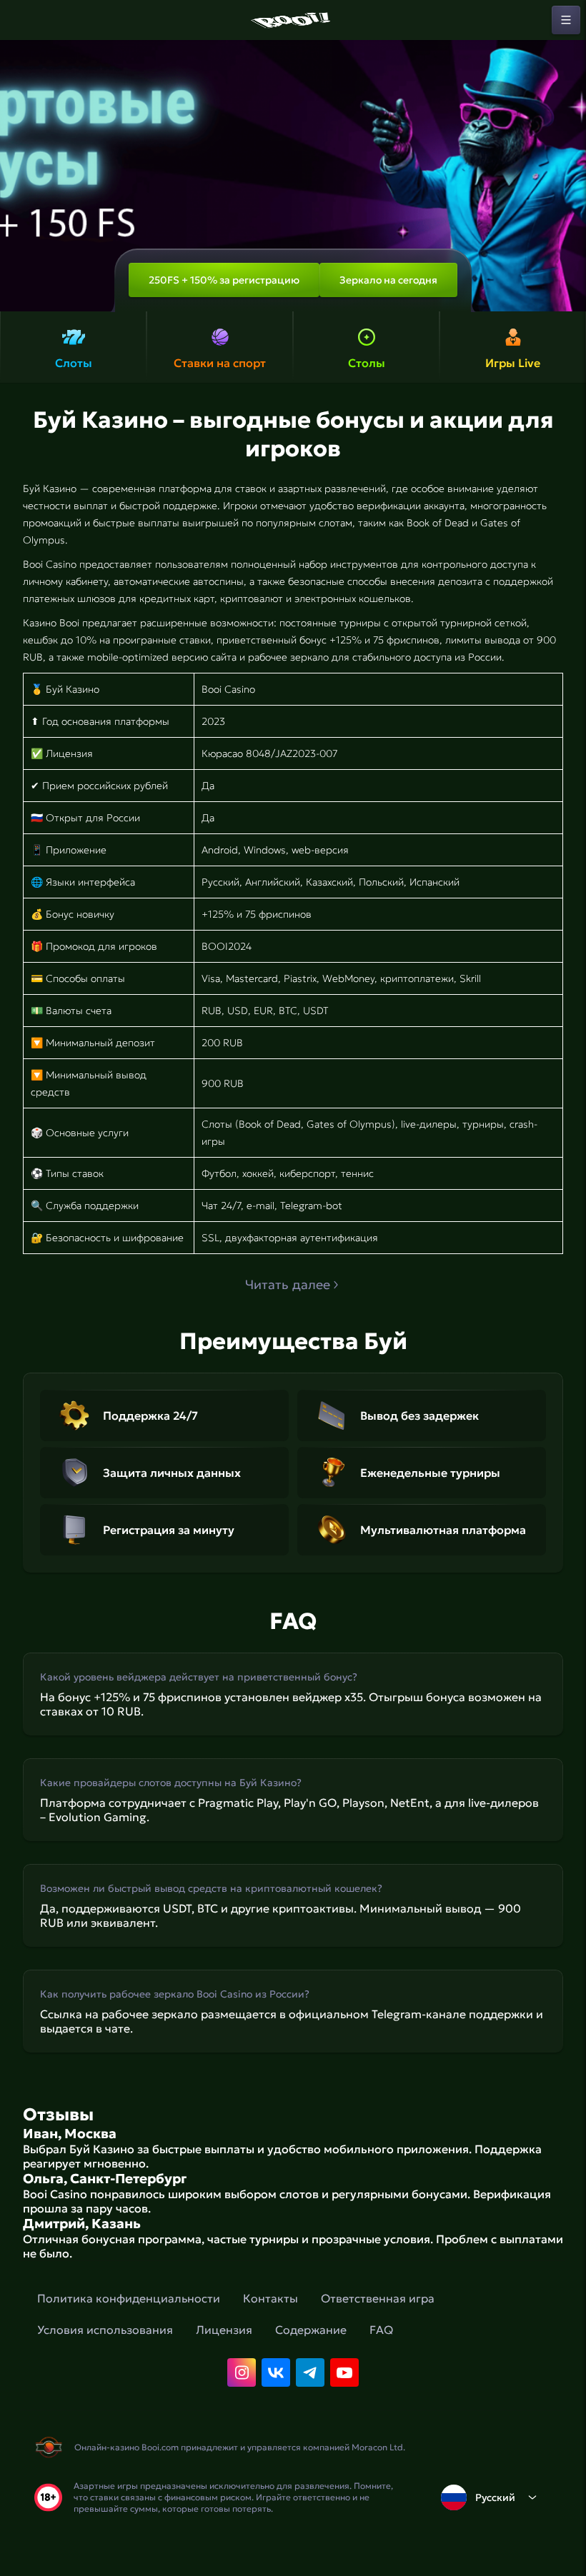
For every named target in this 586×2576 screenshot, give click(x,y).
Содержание (311, 2330)
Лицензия (224, 2330)
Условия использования (105, 2330)
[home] (293, 20)
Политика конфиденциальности (129, 2298)
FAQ (381, 2330)
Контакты (270, 2298)
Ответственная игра (378, 2298)
